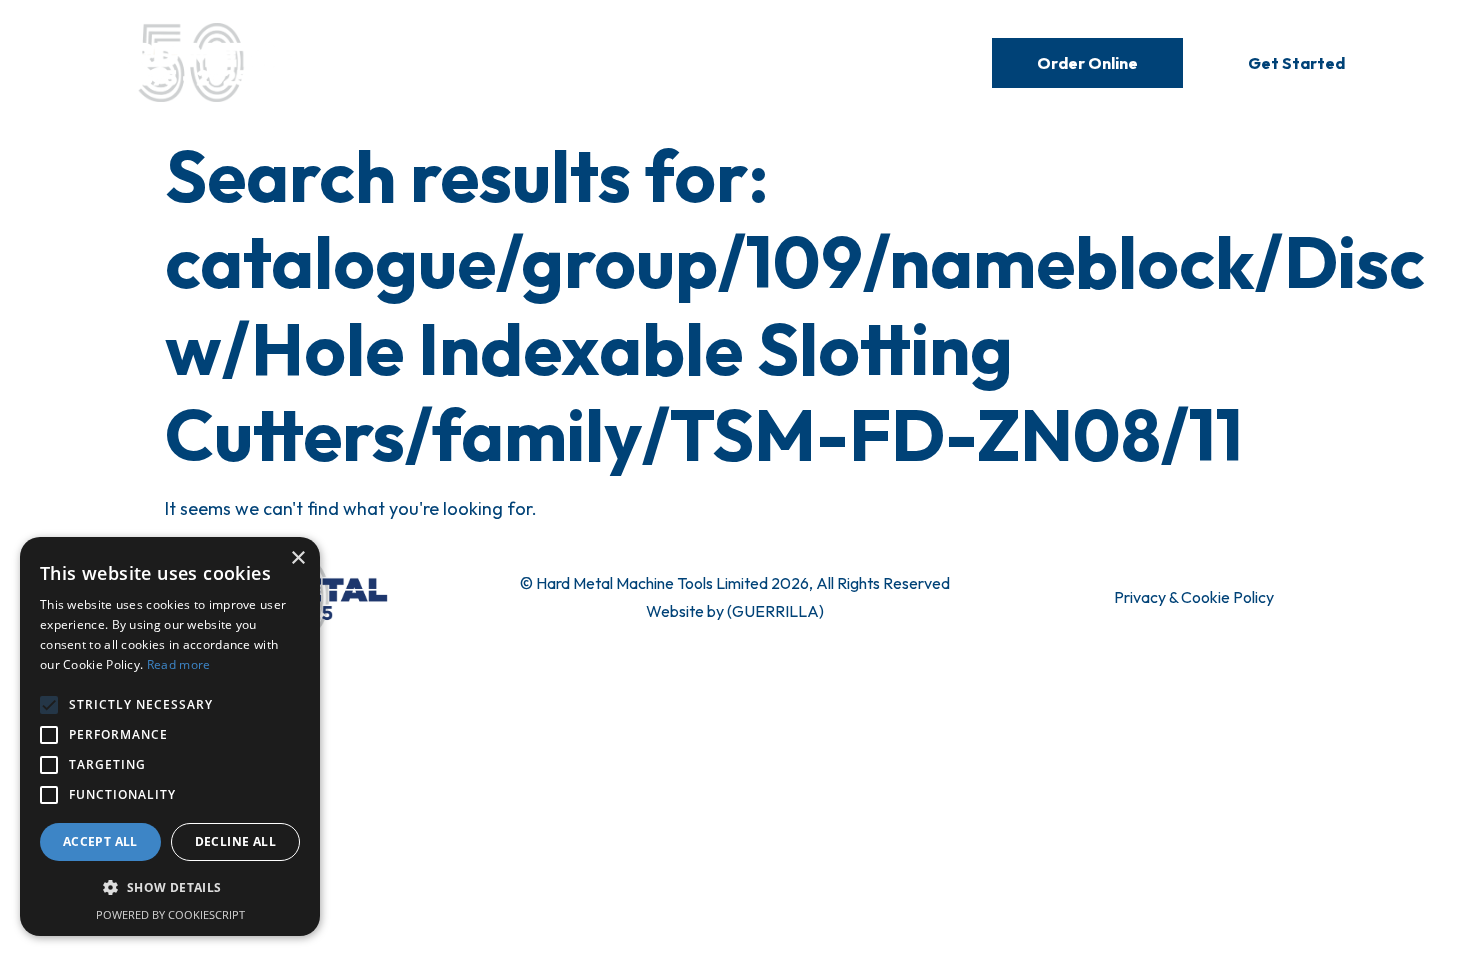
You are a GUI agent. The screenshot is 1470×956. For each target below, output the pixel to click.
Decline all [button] (235, 841)
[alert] (170, 736)
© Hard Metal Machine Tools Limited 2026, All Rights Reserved (735, 583)
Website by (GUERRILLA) (735, 611)
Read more (179, 664)
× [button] (297, 558)
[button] (170, 888)
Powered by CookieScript (170, 914)
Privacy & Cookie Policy (1194, 597)
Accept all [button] (100, 841)
